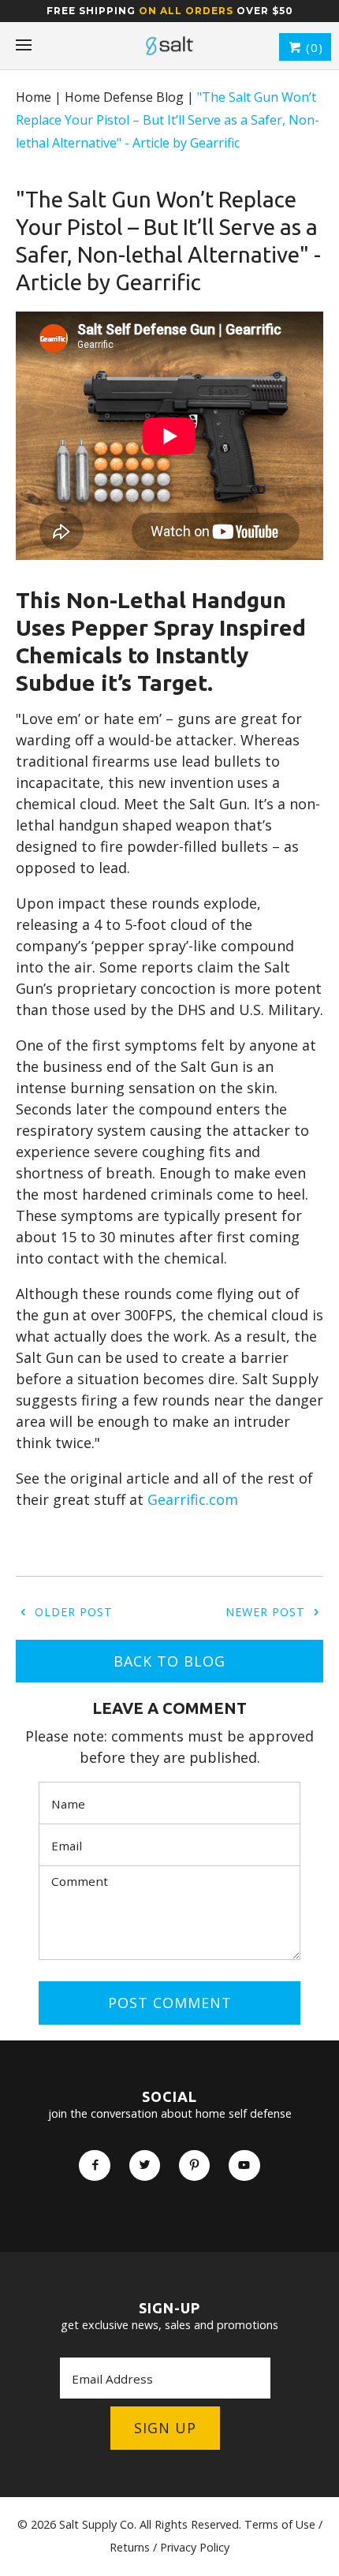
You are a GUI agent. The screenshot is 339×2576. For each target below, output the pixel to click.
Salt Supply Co (97, 2524)
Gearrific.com (193, 1499)
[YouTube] (244, 2165)
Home (34, 97)
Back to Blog (169, 1661)
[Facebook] (94, 2165)
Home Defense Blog (124, 97)
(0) (313, 47)
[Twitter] (145, 2165)
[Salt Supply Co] (169, 46)
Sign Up (165, 2428)
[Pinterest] (194, 2165)
